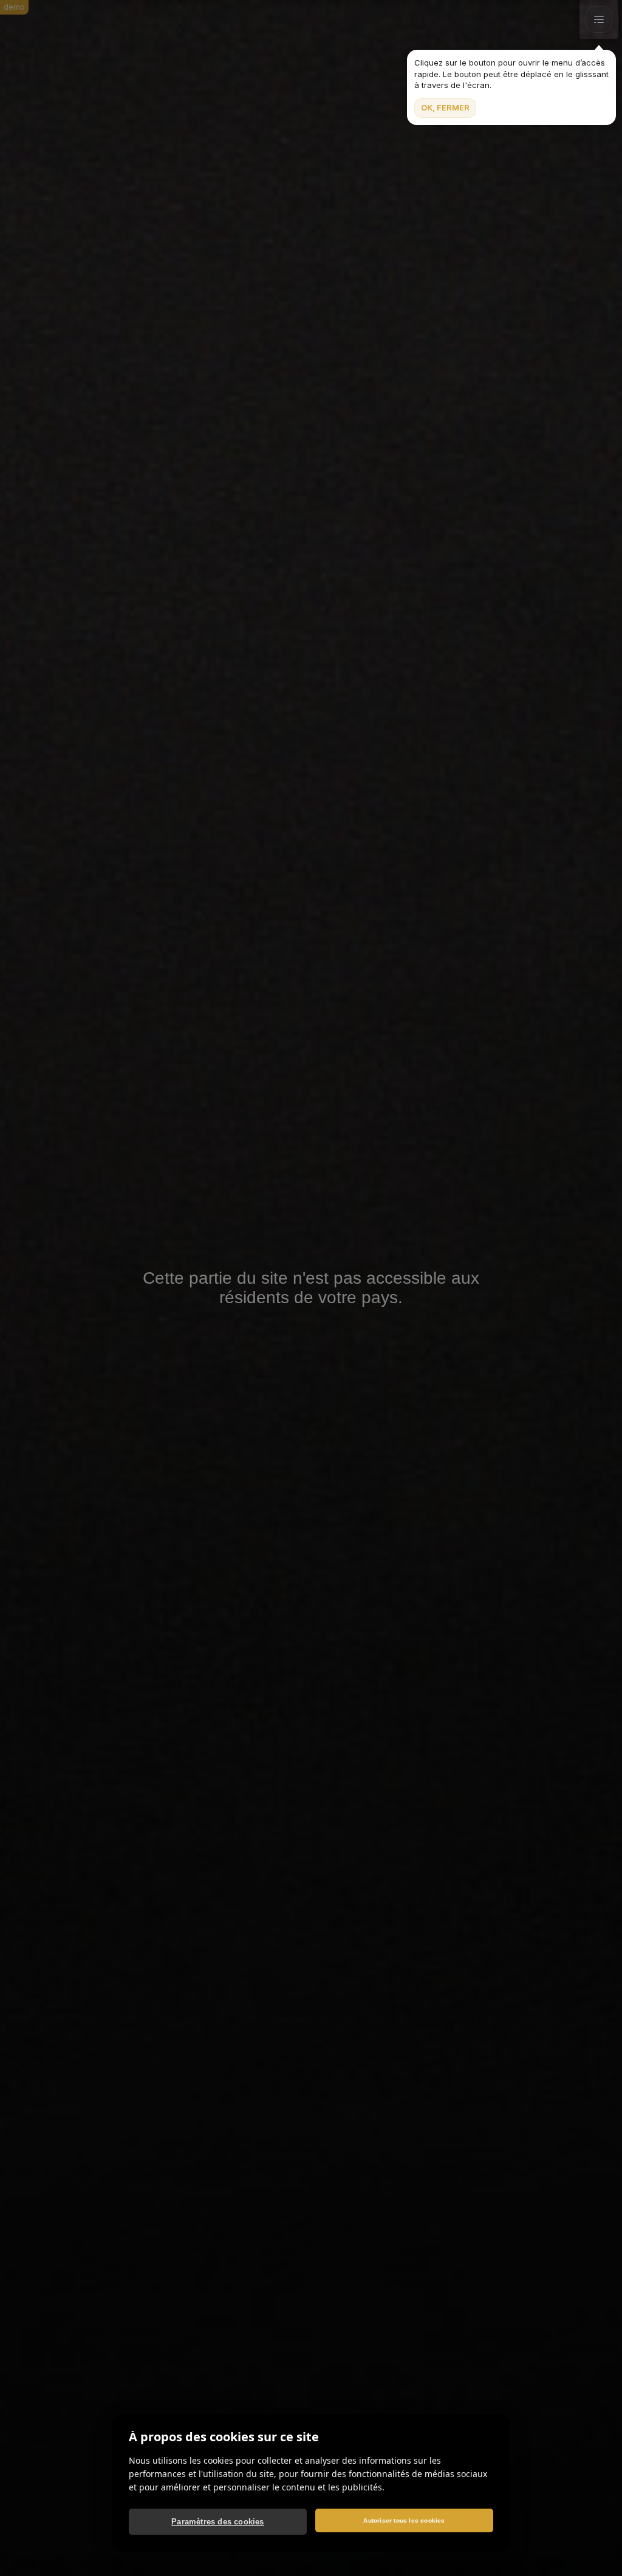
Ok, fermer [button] (445, 107)
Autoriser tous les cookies (404, 2520)
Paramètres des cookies (217, 2522)
